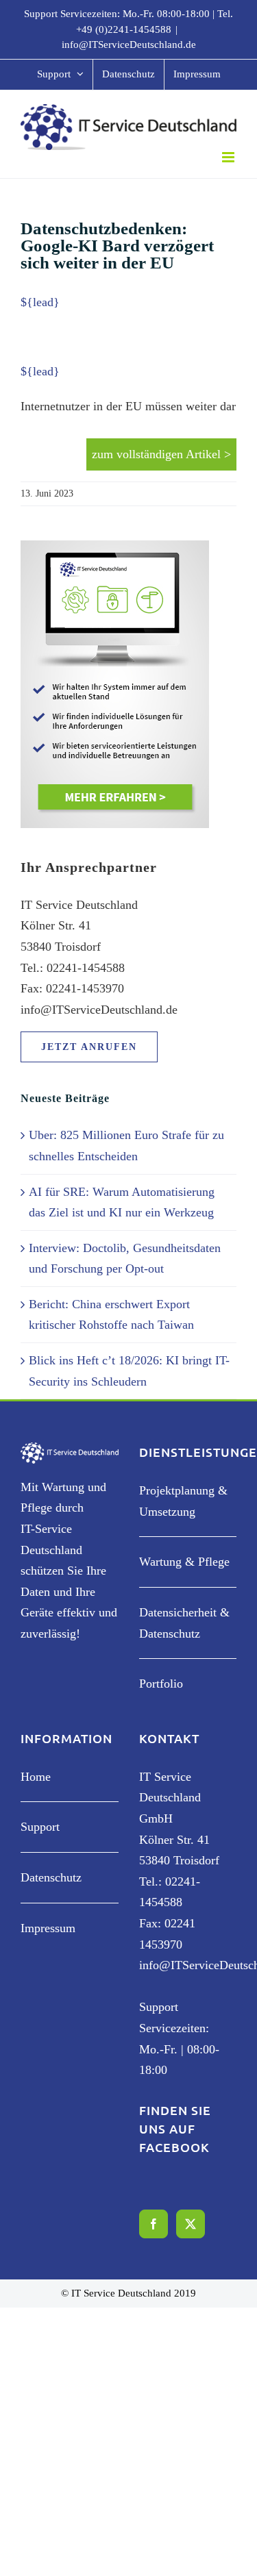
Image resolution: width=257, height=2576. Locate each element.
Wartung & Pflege (184, 1562)
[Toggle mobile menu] (229, 157)
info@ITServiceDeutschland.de (129, 45)
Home (36, 1777)
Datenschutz (51, 1877)
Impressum (48, 1928)
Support (40, 1827)
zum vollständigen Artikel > (161, 454)
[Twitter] (191, 2224)
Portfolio (161, 1684)
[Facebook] (154, 2224)
